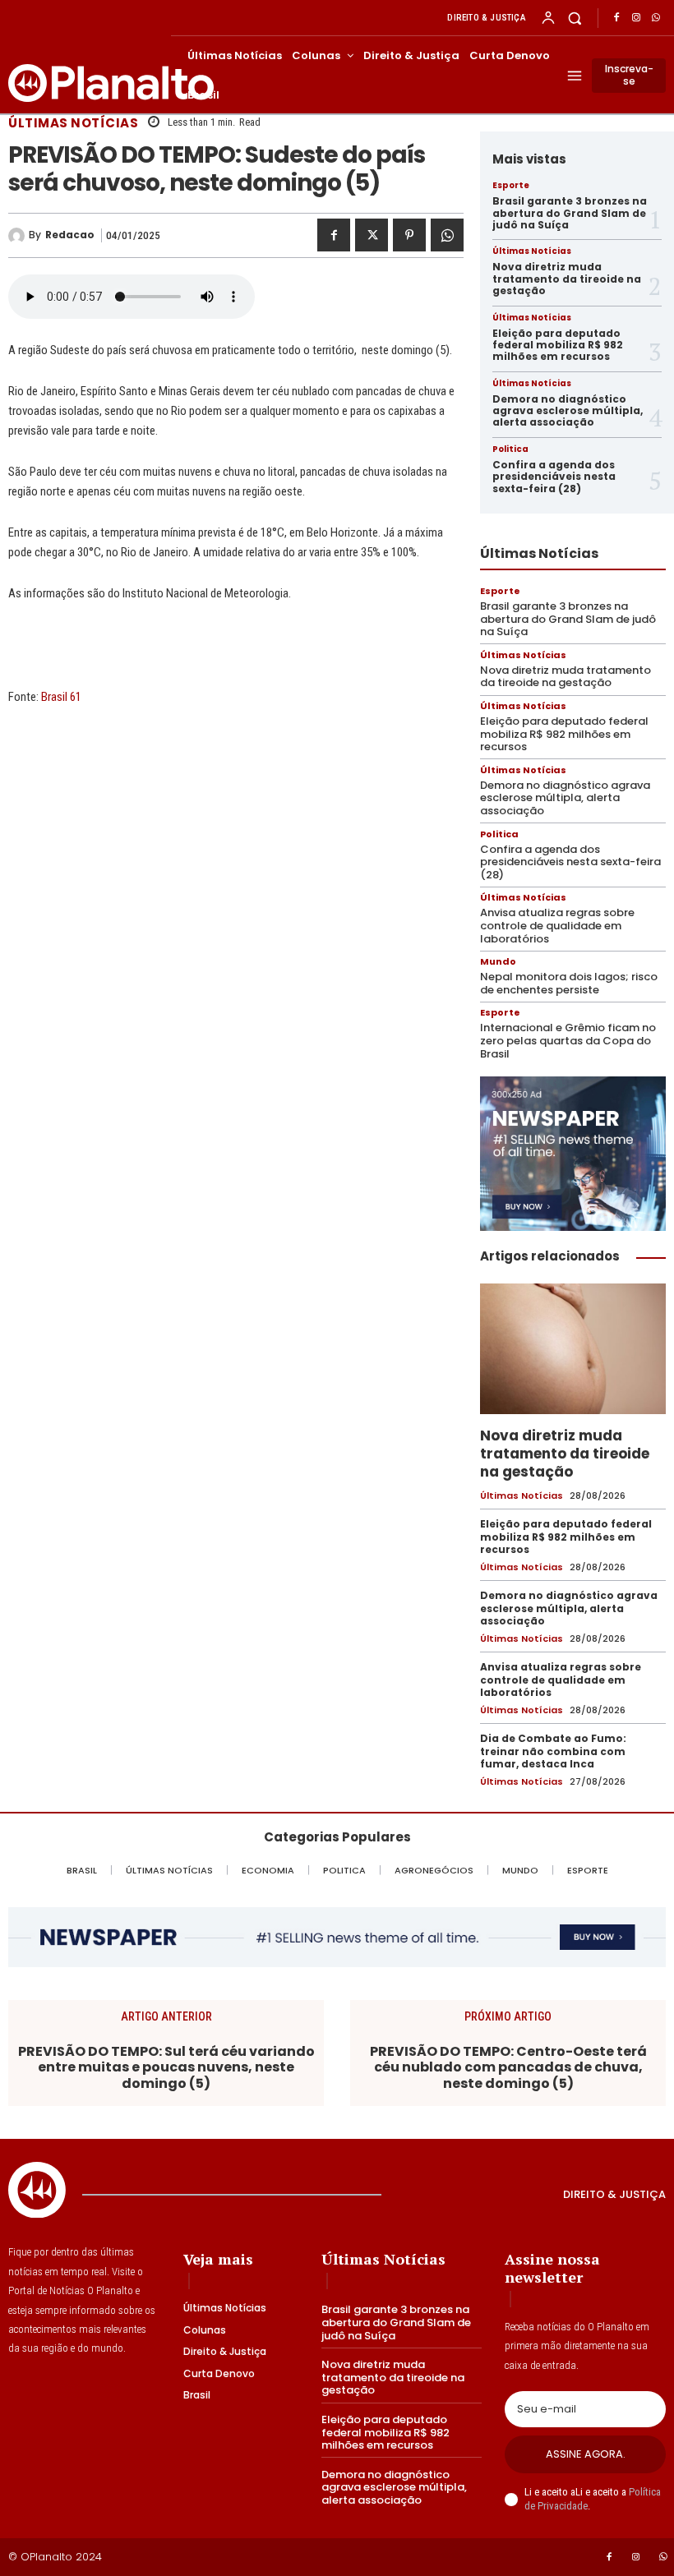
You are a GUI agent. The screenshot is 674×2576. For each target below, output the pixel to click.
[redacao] (18, 236)
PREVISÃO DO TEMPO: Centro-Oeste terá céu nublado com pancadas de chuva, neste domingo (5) (508, 2067)
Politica (510, 449)
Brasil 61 (61, 697)
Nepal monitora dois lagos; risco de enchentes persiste (569, 983)
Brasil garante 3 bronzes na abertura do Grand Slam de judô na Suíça (570, 213)
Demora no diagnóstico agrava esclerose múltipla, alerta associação (568, 411)
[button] (575, 18)
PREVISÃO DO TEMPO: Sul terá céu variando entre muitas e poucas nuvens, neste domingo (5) (166, 2067)
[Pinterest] (409, 235)
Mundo (498, 962)
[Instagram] (636, 18)
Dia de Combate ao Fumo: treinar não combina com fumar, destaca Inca (553, 1751)
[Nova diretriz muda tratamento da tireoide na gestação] (573, 1348)
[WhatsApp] (656, 18)
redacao (70, 235)
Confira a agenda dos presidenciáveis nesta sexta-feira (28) (554, 477)
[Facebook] (616, 18)
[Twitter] (372, 235)
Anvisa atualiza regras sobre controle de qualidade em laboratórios (557, 925)
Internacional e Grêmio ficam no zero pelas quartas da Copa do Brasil (568, 1040)
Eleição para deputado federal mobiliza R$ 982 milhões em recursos (558, 345)
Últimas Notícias (73, 123)
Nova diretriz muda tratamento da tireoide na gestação (567, 279)
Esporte (511, 186)
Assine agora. (586, 2454)
